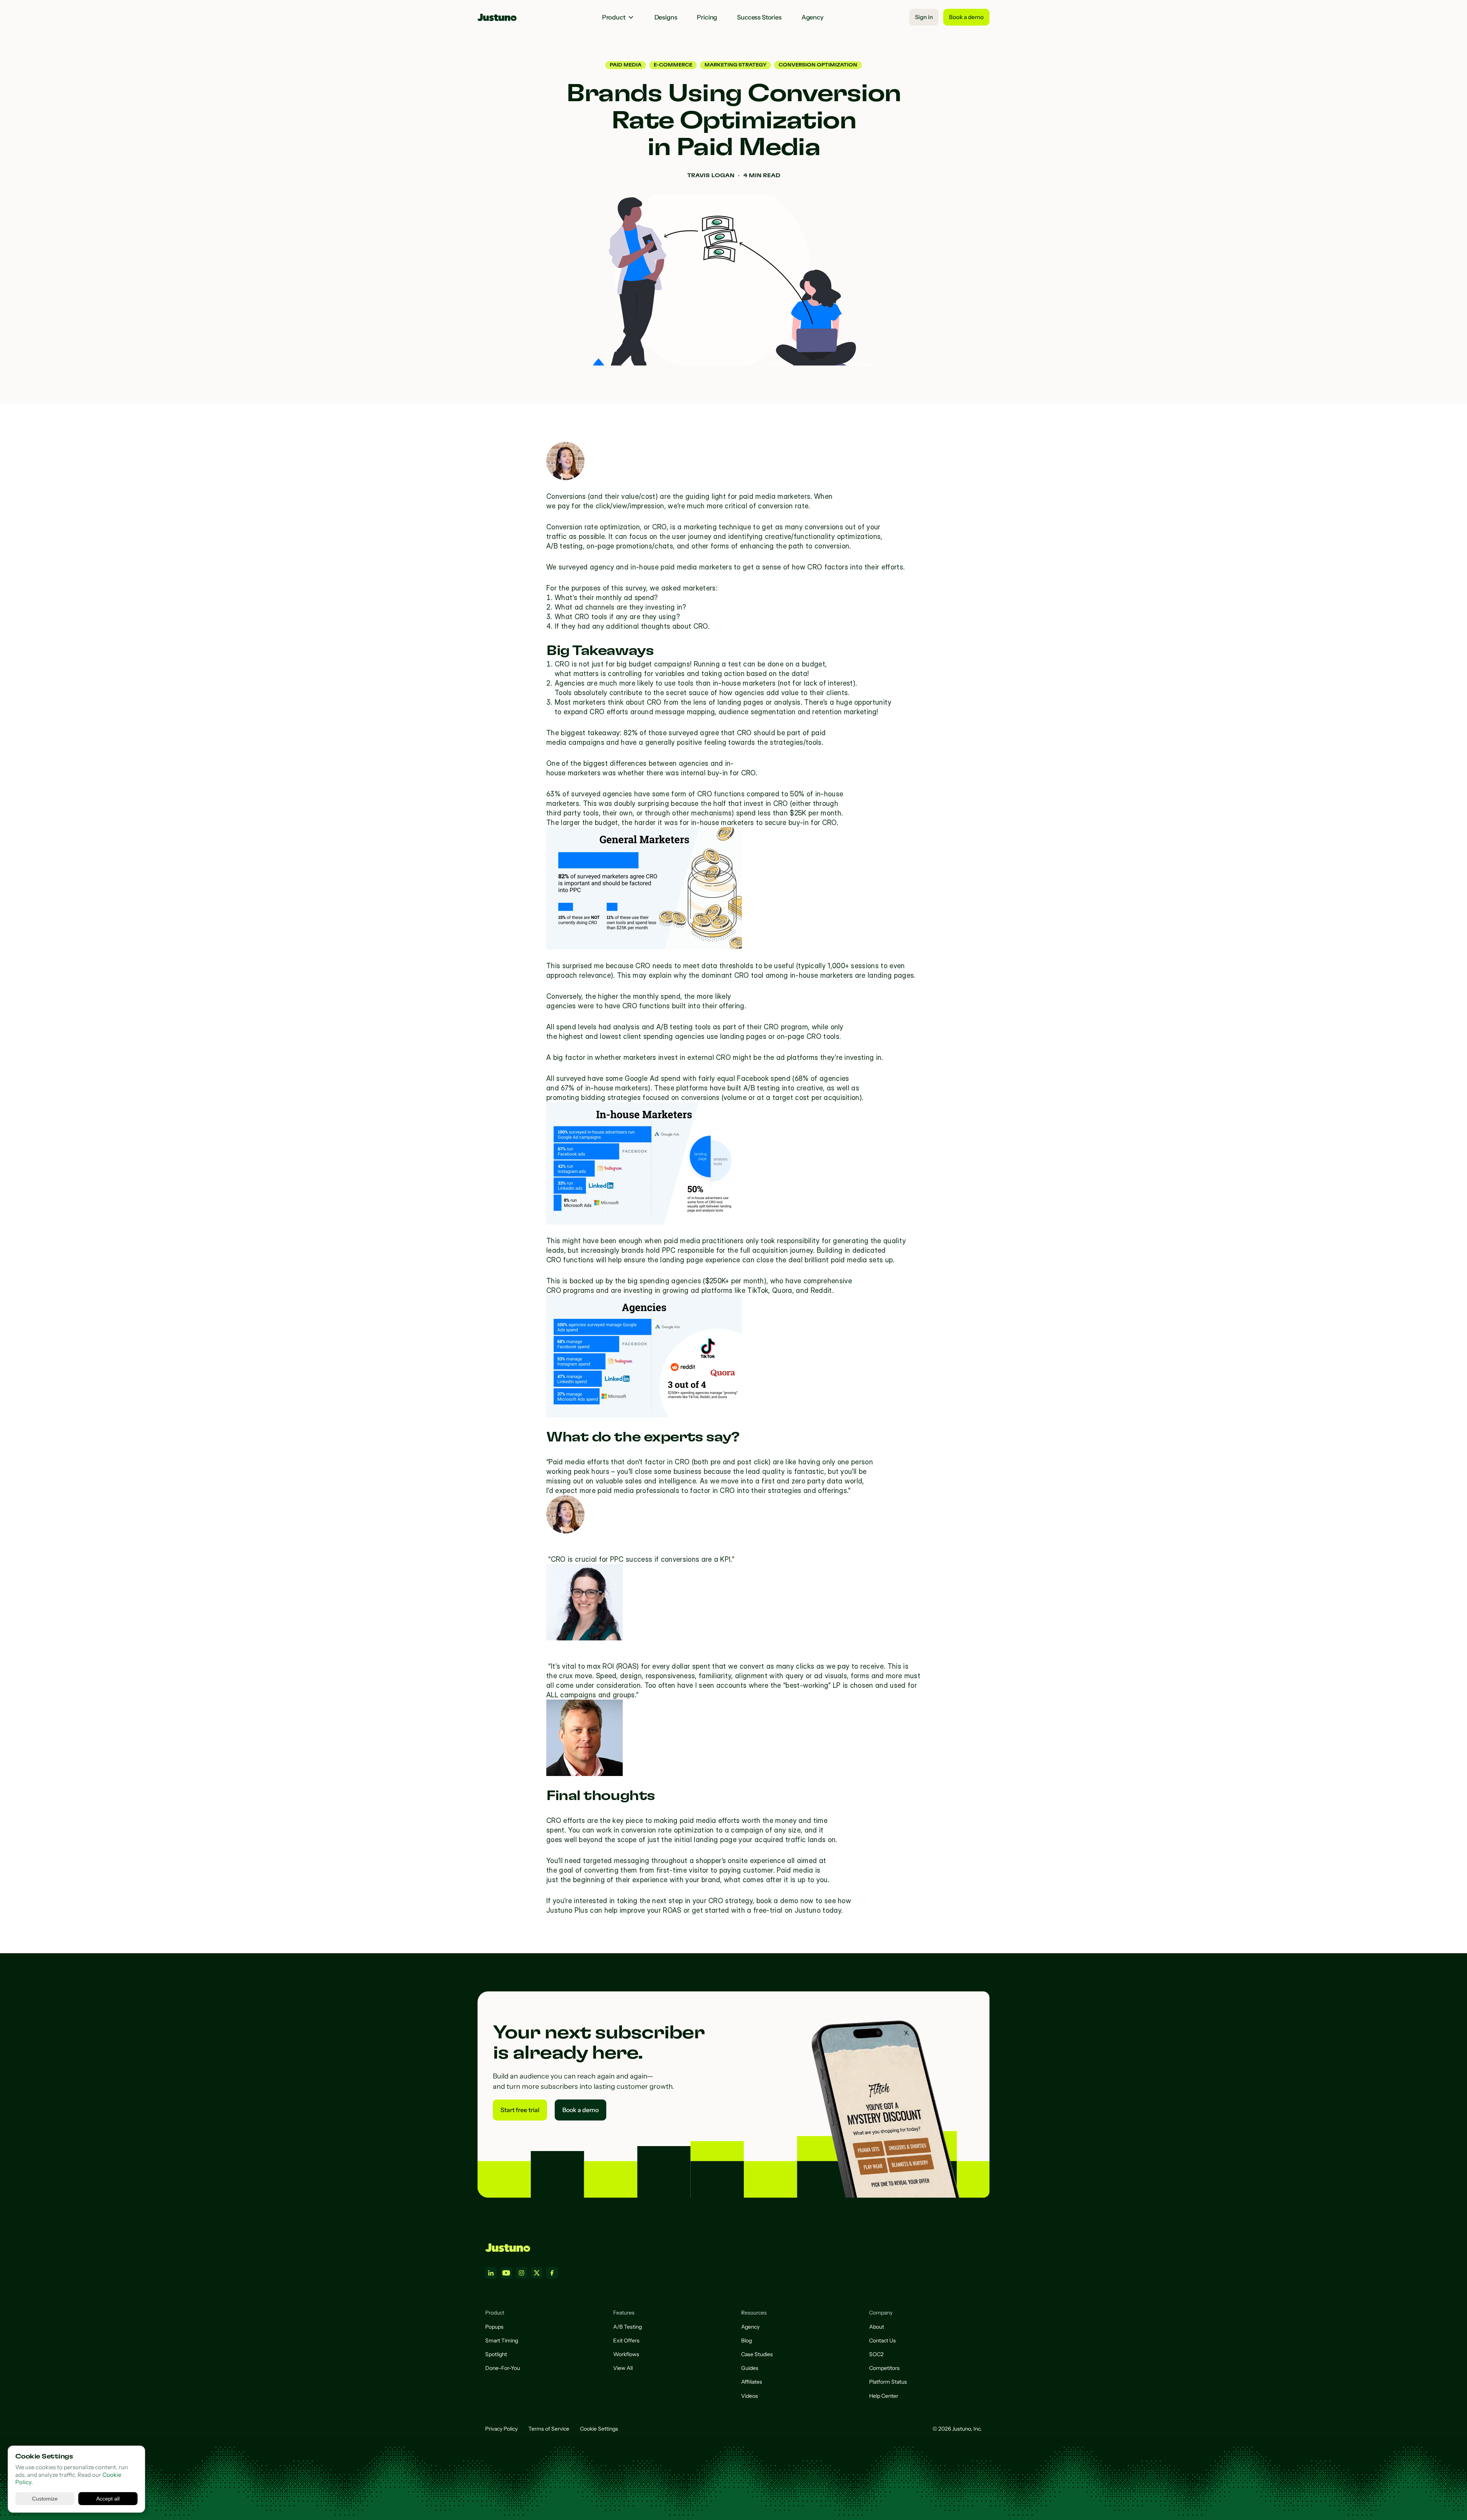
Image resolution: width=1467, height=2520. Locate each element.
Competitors (884, 2368)
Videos (750, 2396)
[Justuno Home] (508, 2248)
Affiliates (752, 2382)
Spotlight (496, 2354)
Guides (750, 2368)
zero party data (817, 1481)
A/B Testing (627, 2327)
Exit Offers (626, 2340)
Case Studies (757, 2354)
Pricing (707, 17)
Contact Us (882, 2340)
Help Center (884, 2396)
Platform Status (888, 2382)
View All (623, 2368)
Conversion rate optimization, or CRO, (607, 527)
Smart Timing (502, 2340)
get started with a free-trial (737, 1910)
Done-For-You (503, 2368)
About (877, 2327)
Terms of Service (549, 2429)
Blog (746, 2340)
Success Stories (759, 17)
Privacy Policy (501, 2429)
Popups (494, 2327)
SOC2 (876, 2354)
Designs (666, 17)
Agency (813, 17)
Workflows (626, 2354)
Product (614, 17)
